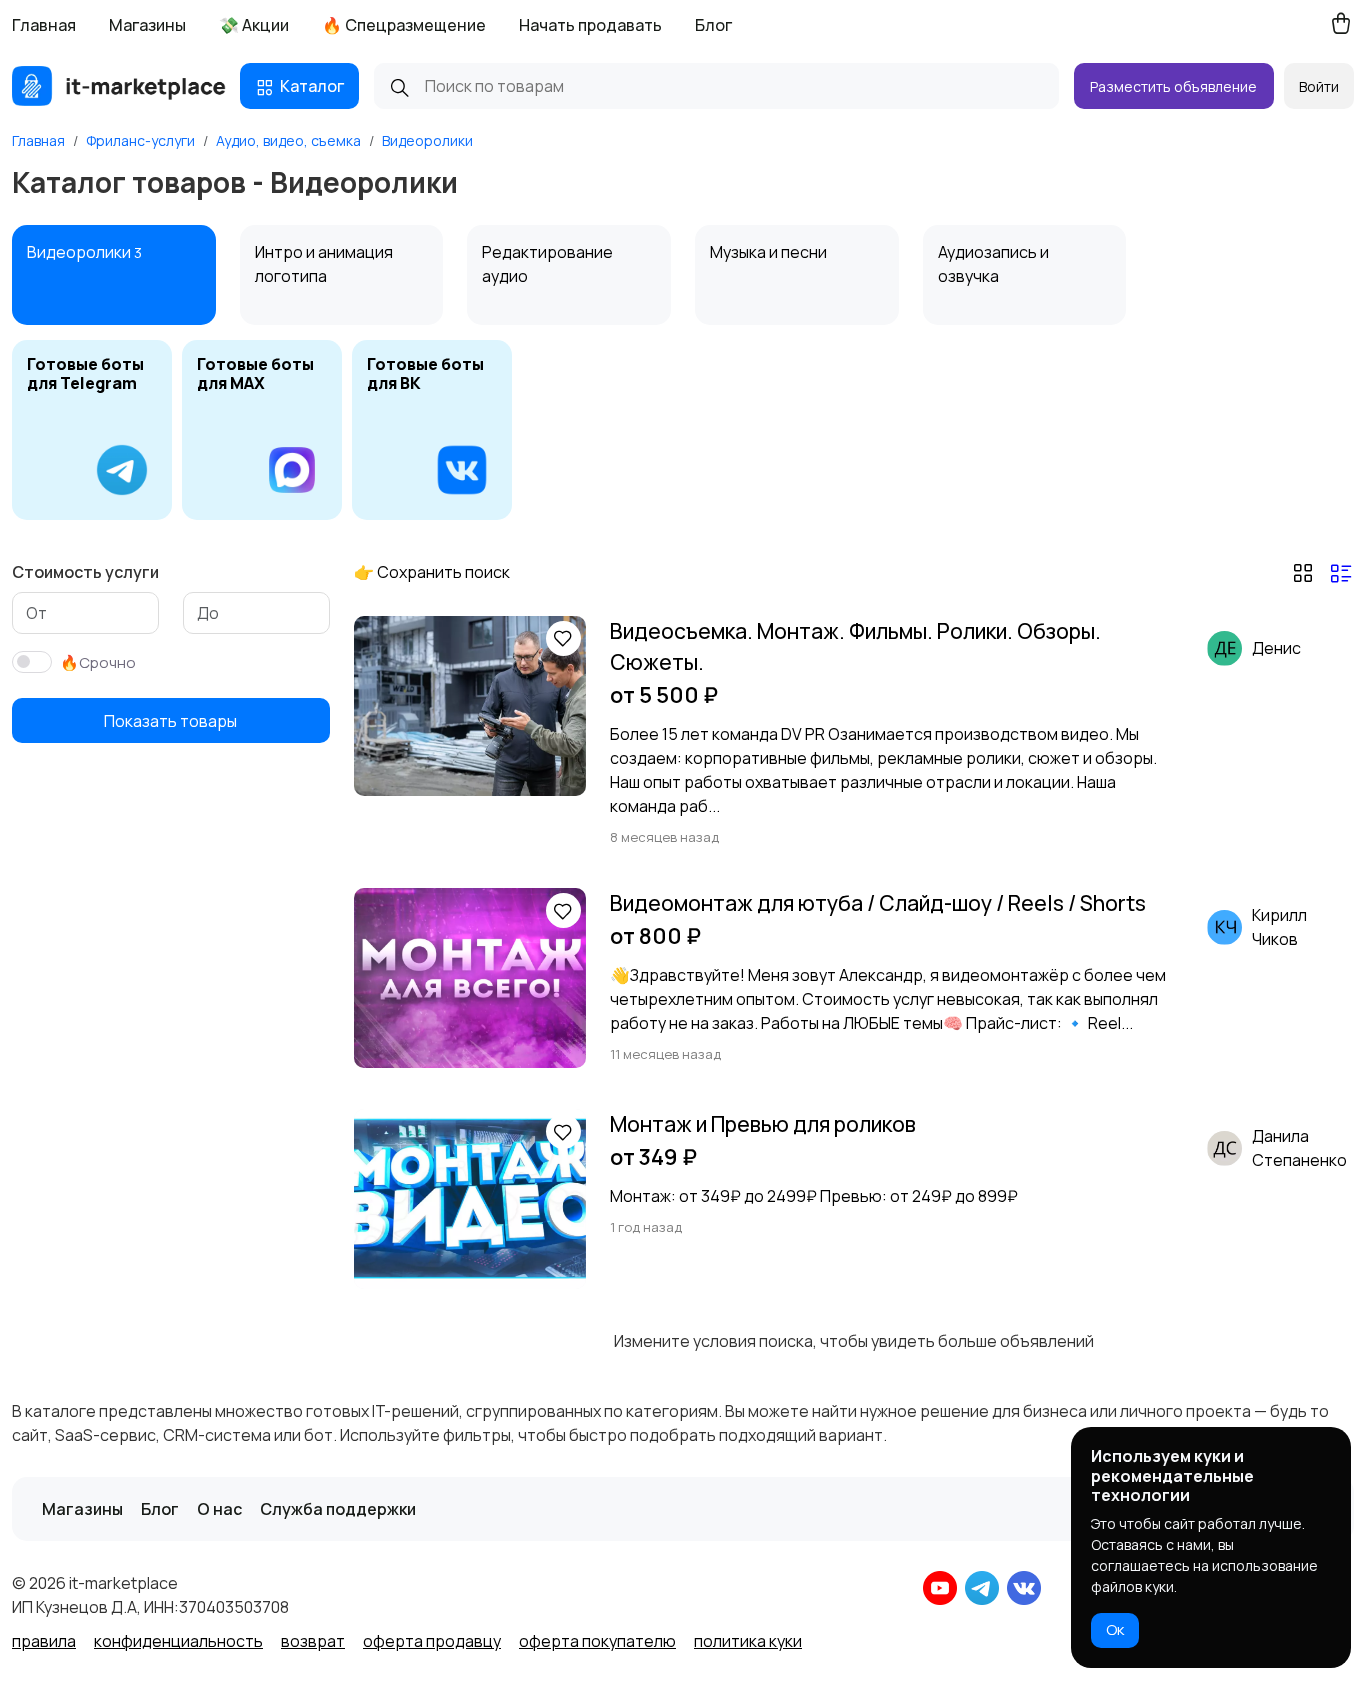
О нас (219, 1509)
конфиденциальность (178, 1641)
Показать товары (170, 721)
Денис (1276, 648)
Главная (44, 25)
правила (44, 1641)
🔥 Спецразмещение (404, 25)
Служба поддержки (338, 1509)
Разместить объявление (1173, 86)
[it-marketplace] (119, 86)
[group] (92, 430)
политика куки (748, 1641)
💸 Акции (254, 25)
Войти (1319, 86)
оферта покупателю (597, 1641)
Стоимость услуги (85, 572)
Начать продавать (590, 25)
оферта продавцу (432, 1641)
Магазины (147, 25)
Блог (713, 25)
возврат (313, 1641)
